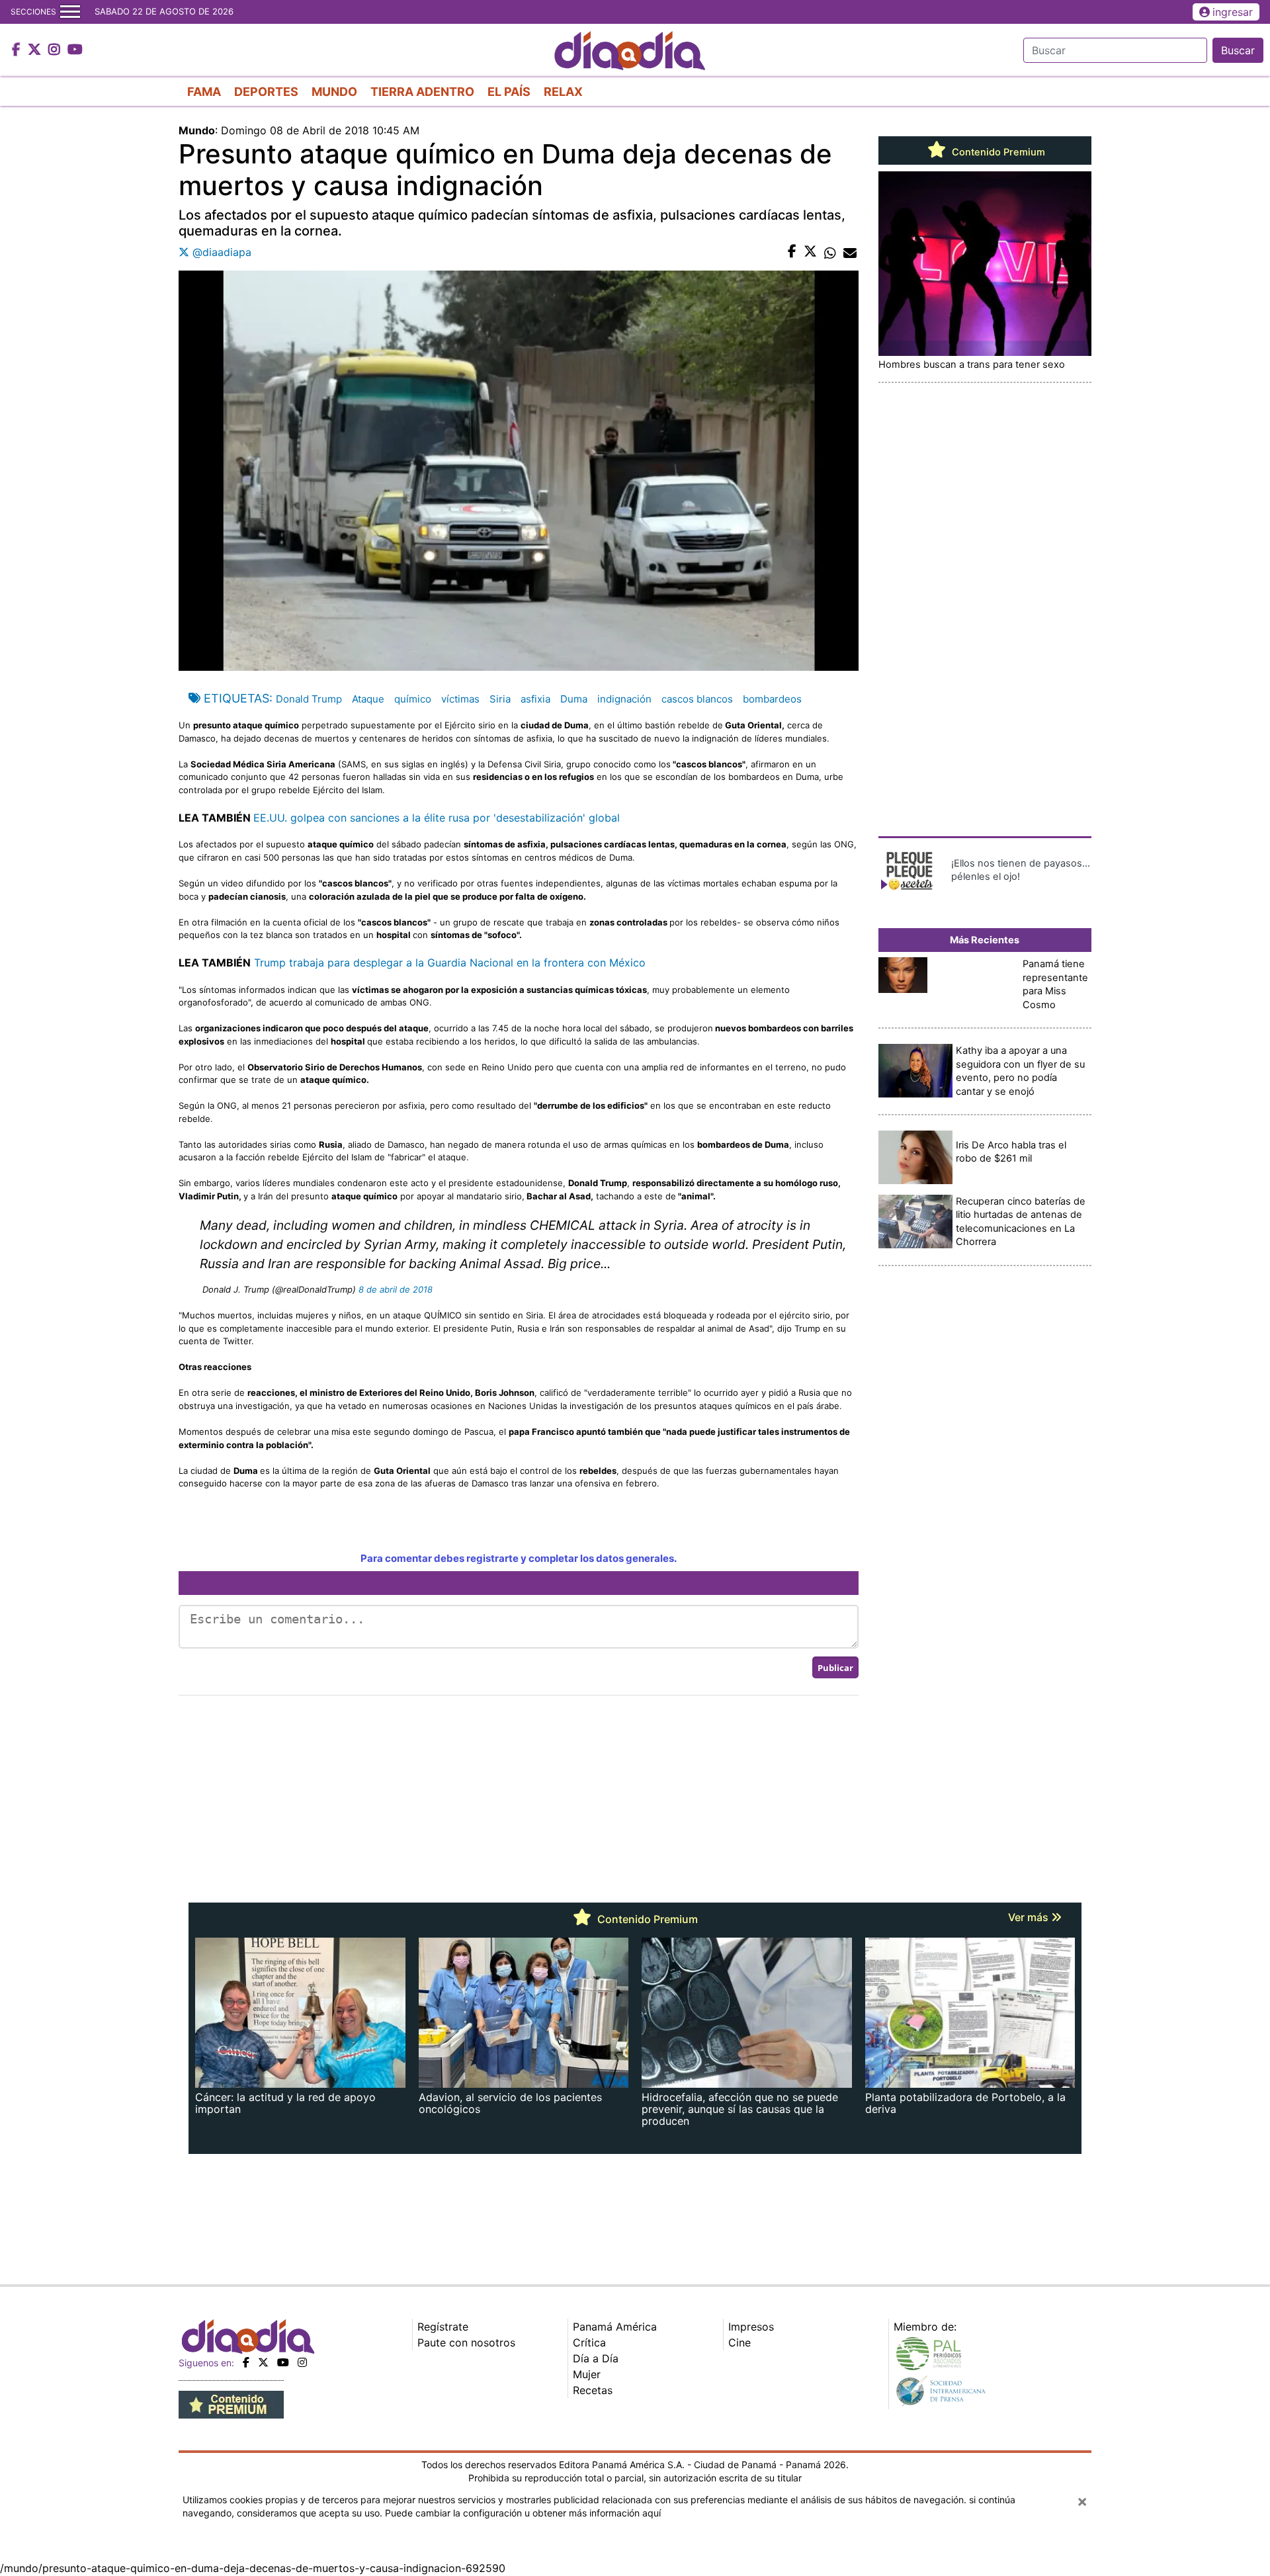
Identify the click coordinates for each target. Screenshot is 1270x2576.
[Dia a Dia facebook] (18, 50)
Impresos (751, 2327)
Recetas (593, 2390)
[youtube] (283, 2362)
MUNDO (334, 92)
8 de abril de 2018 (396, 1289)
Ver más (1030, 1917)
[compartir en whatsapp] (830, 252)
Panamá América (615, 2327)
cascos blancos (697, 699)
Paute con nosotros (466, 2342)
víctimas (460, 699)
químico (413, 699)
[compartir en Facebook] (792, 252)
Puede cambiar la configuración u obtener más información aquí (523, 2513)
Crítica (589, 2342)
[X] (263, 2362)
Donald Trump (309, 699)
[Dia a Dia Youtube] (75, 50)
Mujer (587, 2374)
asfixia (535, 699)
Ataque (368, 699)
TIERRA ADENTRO (422, 92)
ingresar (1233, 12)
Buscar (1238, 50)
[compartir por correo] (850, 252)
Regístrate (443, 2327)
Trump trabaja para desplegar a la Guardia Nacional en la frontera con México (450, 963)
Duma (574, 699)
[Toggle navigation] (70, 12)
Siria (500, 699)
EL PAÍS (509, 92)
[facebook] (246, 2362)
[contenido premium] (231, 2404)
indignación (624, 699)
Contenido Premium (997, 152)
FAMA (204, 92)
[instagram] (302, 2362)
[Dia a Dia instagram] (56, 50)
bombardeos (772, 699)
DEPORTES (266, 92)
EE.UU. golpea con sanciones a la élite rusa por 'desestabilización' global (437, 818)
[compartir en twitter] (810, 252)
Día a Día (596, 2358)
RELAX (563, 92)
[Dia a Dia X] (36, 50)
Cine (740, 2342)
